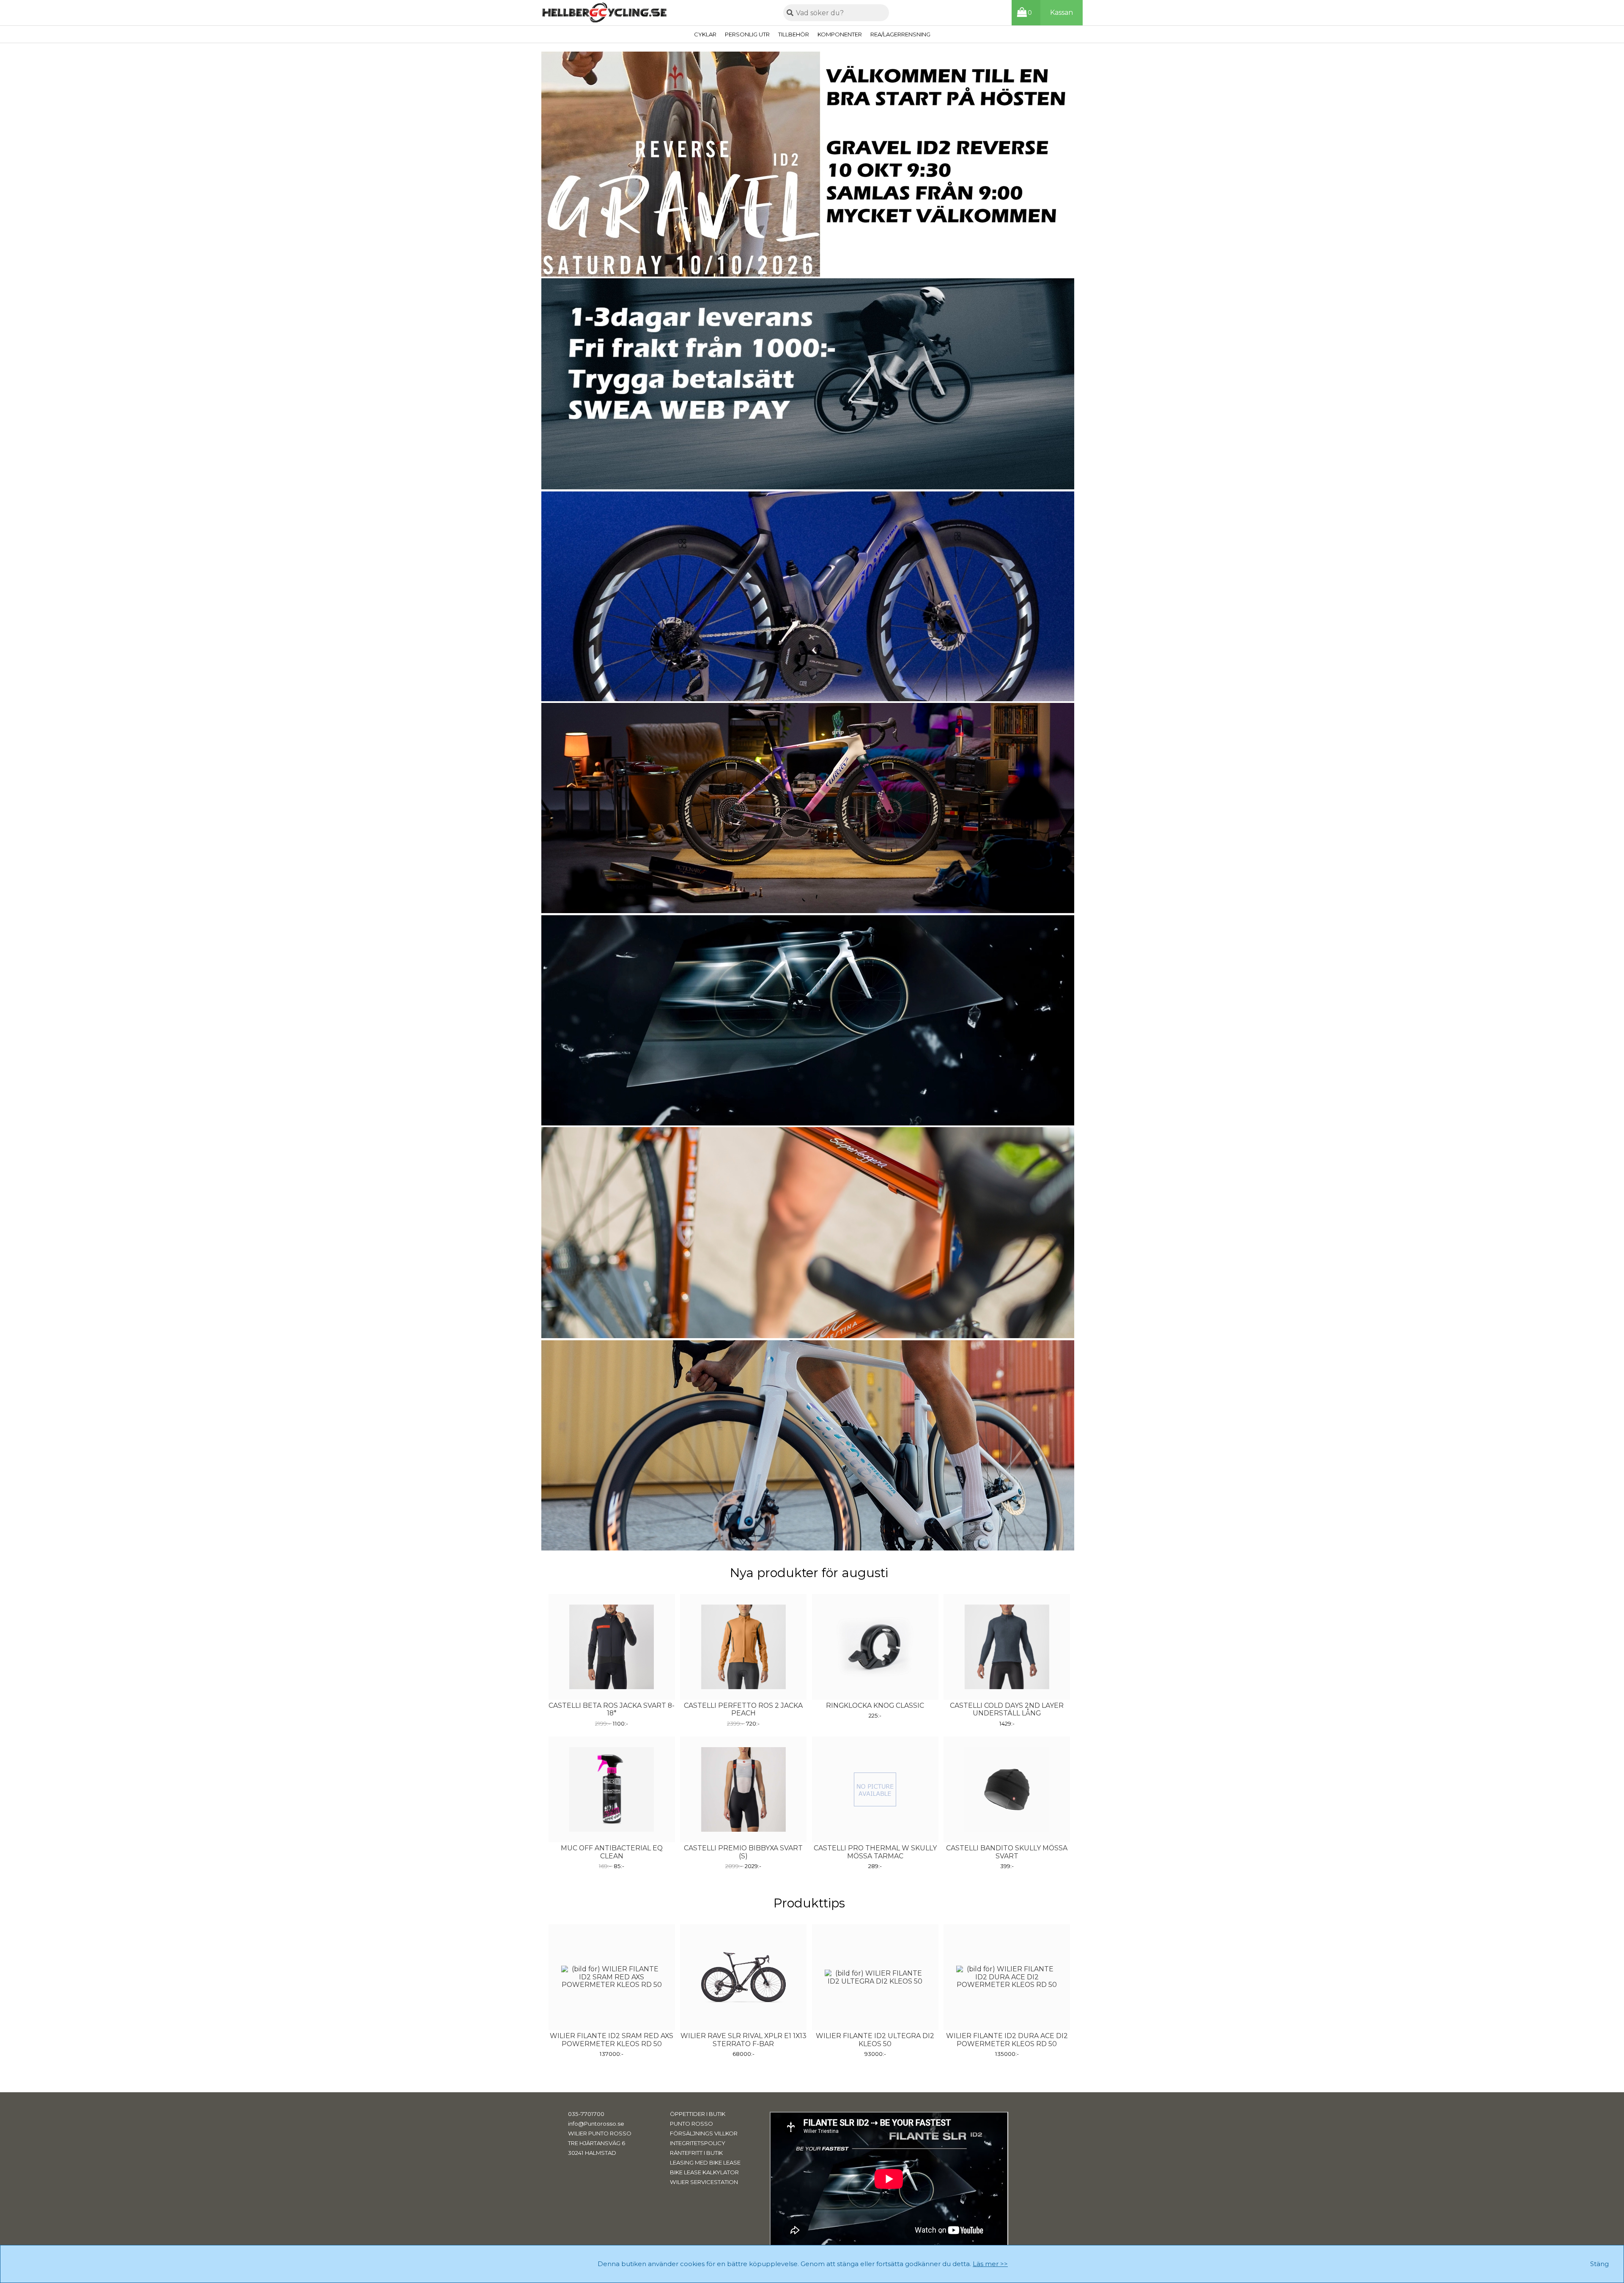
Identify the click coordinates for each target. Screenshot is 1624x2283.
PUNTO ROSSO (691, 2124)
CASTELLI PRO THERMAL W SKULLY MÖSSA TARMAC (875, 1852)
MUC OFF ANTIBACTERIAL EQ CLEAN (612, 1852)
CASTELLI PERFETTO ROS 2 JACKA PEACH (743, 1710)
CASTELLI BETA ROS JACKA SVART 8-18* (612, 1710)
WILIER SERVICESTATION (704, 2182)
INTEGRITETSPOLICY (698, 2143)
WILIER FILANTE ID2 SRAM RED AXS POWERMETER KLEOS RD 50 (612, 2040)
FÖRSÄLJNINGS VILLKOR (704, 2133)
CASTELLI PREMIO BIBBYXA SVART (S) (743, 1852)
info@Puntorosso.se (596, 2124)
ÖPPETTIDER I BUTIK (698, 2114)
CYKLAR (705, 34)
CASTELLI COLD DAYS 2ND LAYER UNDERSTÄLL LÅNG (1007, 1710)
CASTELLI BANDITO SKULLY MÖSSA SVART (1007, 1852)
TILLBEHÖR (794, 34)
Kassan (1062, 12)
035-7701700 (586, 2114)
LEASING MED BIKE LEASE (705, 2162)
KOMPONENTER (840, 34)
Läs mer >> (990, 2264)
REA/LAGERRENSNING (900, 34)
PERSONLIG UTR (747, 34)
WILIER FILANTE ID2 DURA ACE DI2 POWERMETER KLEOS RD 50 (1007, 2040)
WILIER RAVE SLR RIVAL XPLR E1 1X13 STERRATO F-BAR (743, 2040)
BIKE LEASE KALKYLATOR (704, 2172)
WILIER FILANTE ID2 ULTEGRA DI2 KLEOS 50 (875, 2040)
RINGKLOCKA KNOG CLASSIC (875, 1706)
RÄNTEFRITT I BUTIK (696, 2153)
